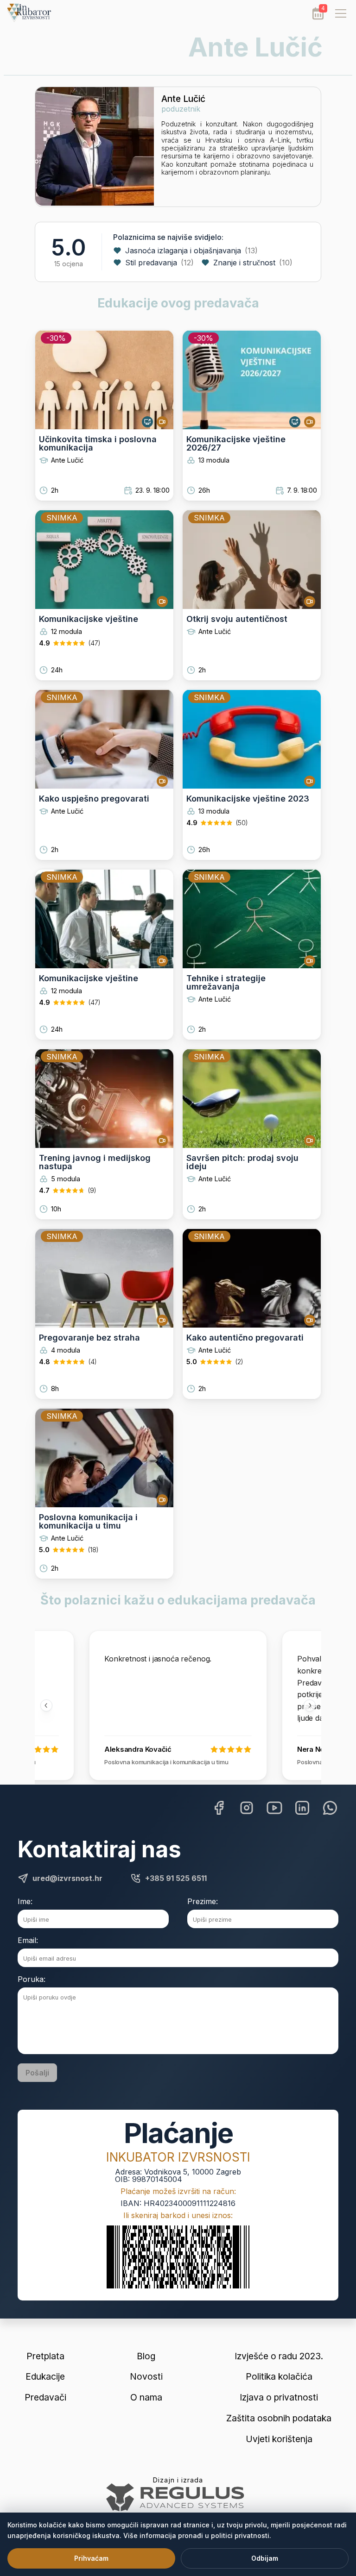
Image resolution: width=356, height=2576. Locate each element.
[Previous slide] (46, 1705)
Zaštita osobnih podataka (279, 2418)
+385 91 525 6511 (176, 1878)
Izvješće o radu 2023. (279, 2356)
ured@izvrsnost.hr (67, 1878)
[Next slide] (310, 1705)
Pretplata (45, 2356)
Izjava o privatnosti (279, 2397)
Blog (146, 2356)
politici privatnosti (240, 2535)
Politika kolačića (279, 2377)
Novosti (146, 2377)
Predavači (45, 2397)
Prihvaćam (91, 2558)
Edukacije (45, 2377)
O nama (146, 2397)
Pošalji (37, 2073)
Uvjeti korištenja (279, 2439)
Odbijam (265, 2558)
